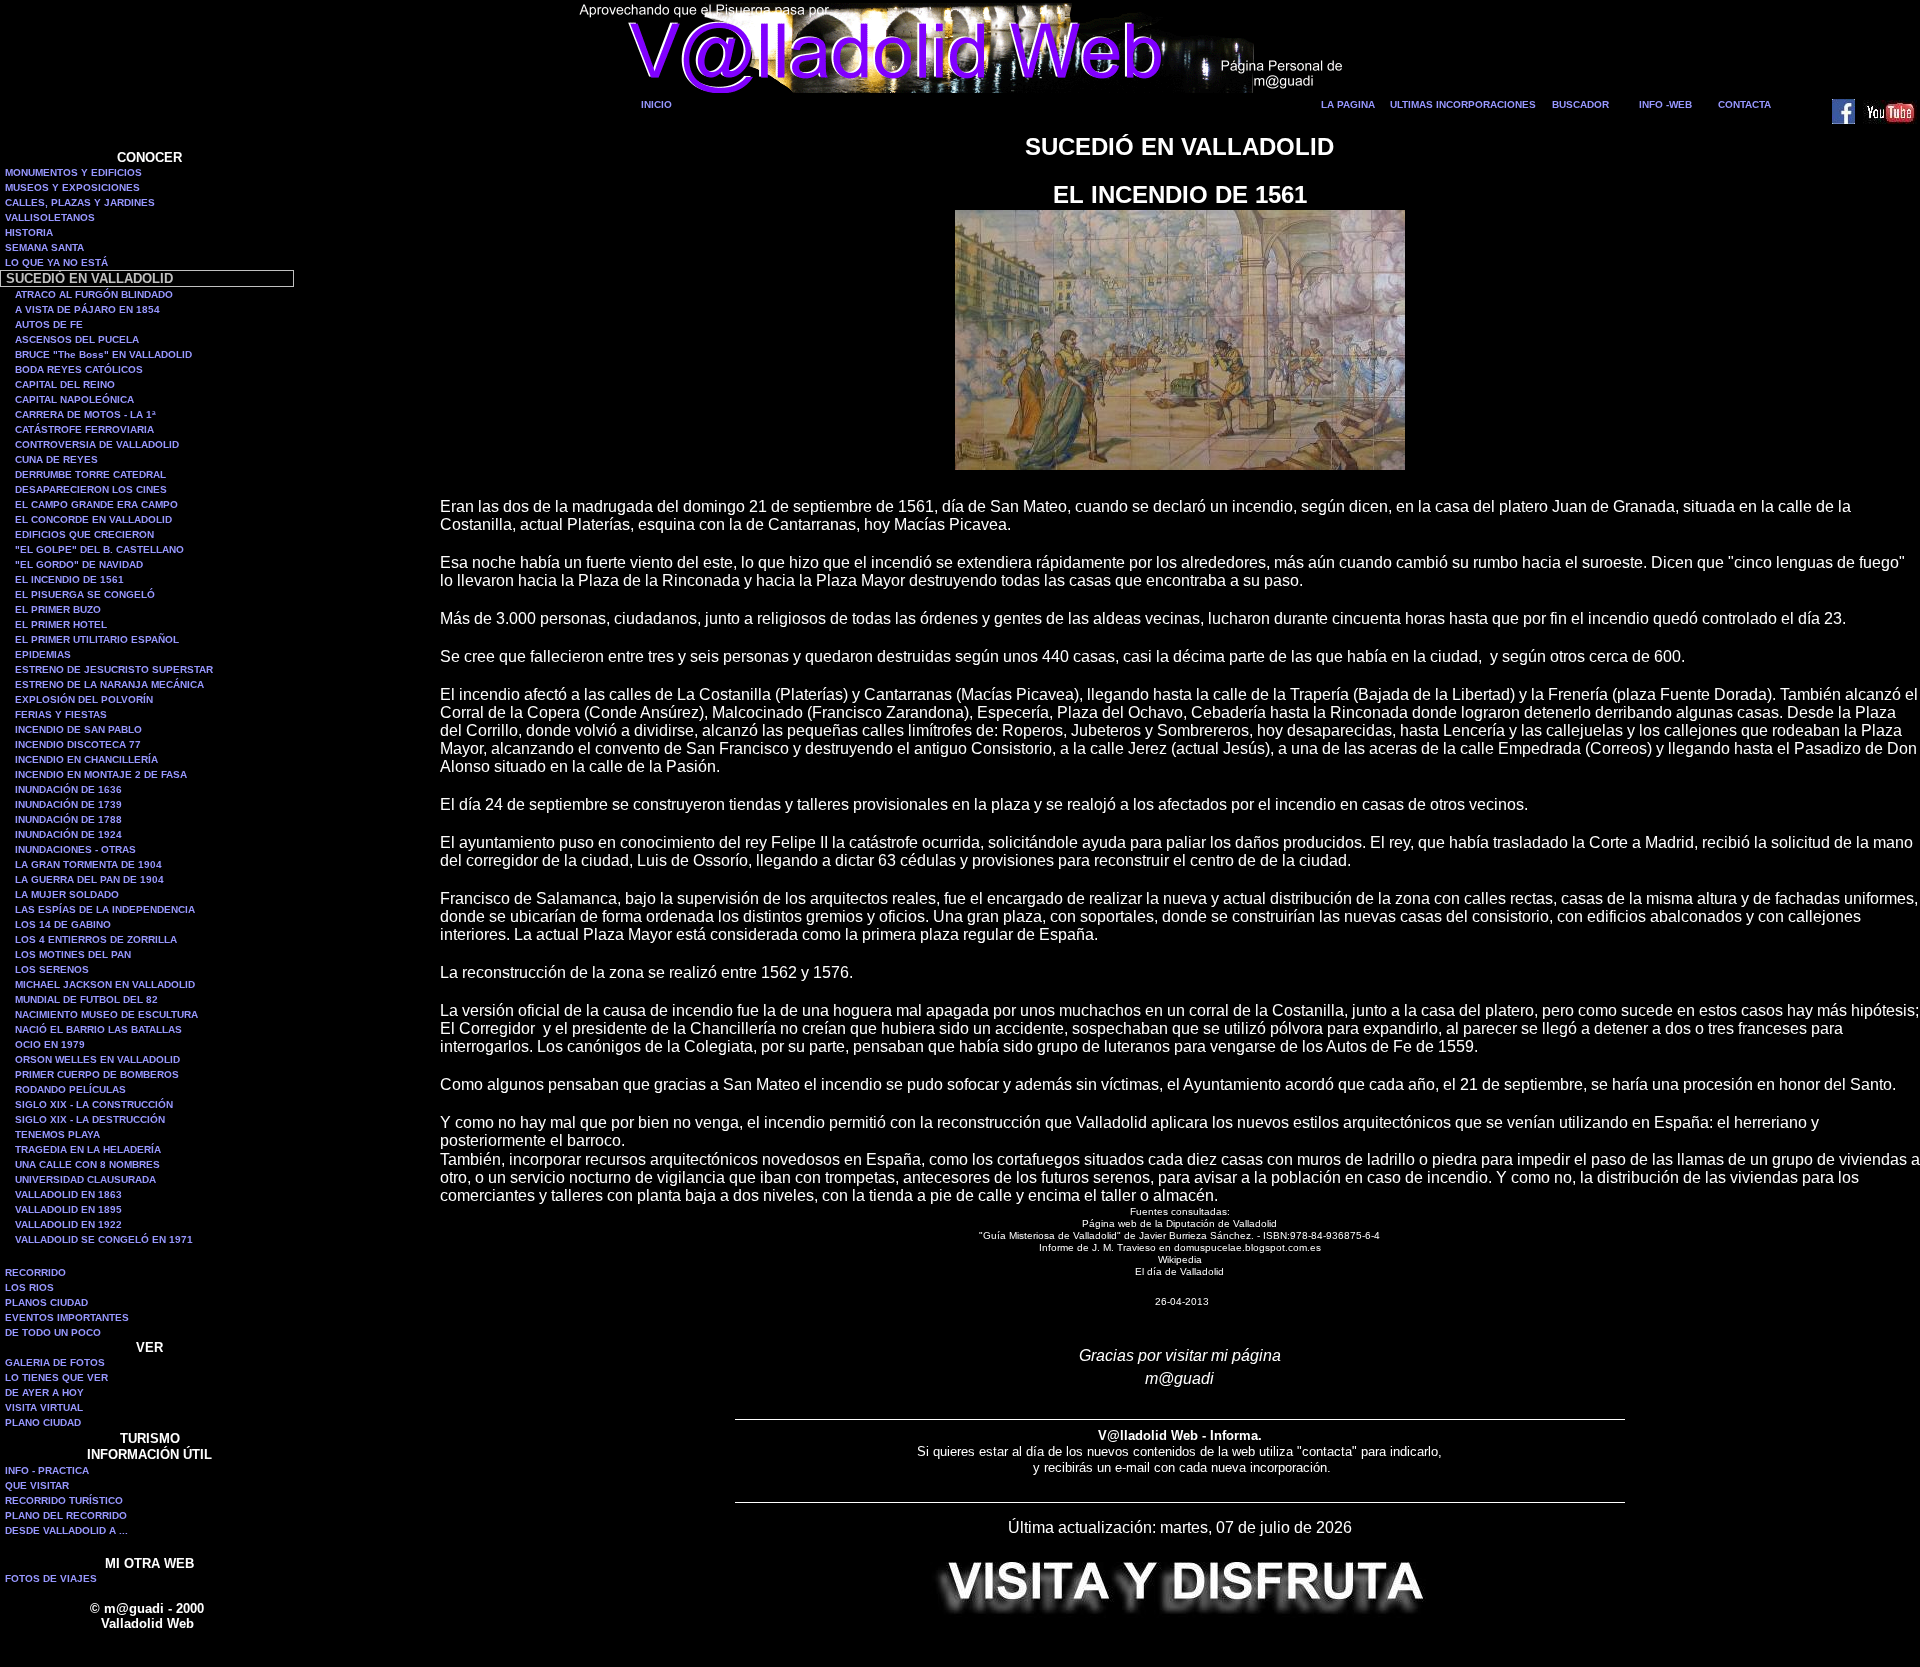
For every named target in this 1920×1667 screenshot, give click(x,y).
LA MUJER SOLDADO (67, 894)
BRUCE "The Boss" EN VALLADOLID (103, 354)
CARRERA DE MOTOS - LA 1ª (85, 414)
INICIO (656, 104)
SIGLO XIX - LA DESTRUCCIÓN (90, 1119)
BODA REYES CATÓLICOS (79, 369)
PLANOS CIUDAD (46, 1302)
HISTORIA (29, 232)
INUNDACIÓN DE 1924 (68, 834)
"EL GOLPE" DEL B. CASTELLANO (99, 549)
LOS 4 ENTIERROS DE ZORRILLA (96, 939)
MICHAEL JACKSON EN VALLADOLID (105, 984)
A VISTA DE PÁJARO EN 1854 (87, 309)
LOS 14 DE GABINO (63, 924)
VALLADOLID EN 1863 (68, 1194)
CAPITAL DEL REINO (65, 384)
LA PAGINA (1348, 104)
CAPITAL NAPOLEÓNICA (74, 399)
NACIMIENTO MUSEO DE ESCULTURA (106, 1014)
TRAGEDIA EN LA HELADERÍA (88, 1149)
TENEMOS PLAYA (57, 1134)
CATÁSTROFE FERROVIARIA (84, 429)
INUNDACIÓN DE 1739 (68, 804)
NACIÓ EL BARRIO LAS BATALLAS (98, 1029)
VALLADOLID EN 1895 (68, 1209)
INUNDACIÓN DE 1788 (68, 819)
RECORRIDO (35, 1272)
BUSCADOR (1580, 104)
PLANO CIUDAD (43, 1422)
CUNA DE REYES (56, 459)
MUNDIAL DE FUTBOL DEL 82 (86, 999)
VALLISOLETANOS (50, 217)
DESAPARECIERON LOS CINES (91, 489)
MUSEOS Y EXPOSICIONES (72, 187)
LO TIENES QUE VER (56, 1377)
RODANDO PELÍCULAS (70, 1089)
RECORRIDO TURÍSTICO (64, 1500)
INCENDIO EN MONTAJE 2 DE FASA (101, 774)
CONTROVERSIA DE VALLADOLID (97, 444)
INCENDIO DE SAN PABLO (78, 729)
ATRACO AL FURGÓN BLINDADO (94, 294)
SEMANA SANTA (44, 247)
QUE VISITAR (37, 1485)
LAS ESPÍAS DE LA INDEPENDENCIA (105, 909)
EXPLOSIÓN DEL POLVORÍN (84, 699)
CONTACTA (1744, 104)
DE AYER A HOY (44, 1392)
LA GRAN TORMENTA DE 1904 (88, 864)
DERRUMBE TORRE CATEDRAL (90, 474)
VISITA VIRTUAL (44, 1407)
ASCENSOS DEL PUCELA (77, 339)
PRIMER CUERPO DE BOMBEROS (97, 1074)
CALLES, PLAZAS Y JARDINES (80, 202)
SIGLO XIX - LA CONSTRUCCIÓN (94, 1104)
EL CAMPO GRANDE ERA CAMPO (96, 504)
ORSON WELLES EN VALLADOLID (97, 1059)
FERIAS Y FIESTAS (61, 714)
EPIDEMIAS (43, 654)
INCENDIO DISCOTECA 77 (78, 744)
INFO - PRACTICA (47, 1470)
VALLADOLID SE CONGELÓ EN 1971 (104, 1239)
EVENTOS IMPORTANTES (67, 1317)
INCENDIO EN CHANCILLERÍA (86, 759)
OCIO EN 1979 (50, 1044)
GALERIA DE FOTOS (55, 1362)
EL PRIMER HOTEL (61, 624)
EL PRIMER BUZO (58, 609)
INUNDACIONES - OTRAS (75, 849)
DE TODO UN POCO (53, 1332)
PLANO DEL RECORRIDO (66, 1515)
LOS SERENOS (52, 969)
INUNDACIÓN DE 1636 (68, 789)
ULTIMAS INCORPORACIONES (1463, 104)
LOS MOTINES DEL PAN (73, 954)
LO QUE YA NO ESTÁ (56, 262)
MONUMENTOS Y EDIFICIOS (73, 172)
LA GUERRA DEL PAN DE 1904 (89, 879)
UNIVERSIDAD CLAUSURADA (85, 1179)
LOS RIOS (29, 1287)
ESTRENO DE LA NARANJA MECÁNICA (109, 684)
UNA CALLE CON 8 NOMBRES (87, 1164)
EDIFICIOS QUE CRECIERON (84, 534)
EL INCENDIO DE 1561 (69, 579)
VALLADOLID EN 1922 (68, 1224)
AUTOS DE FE (49, 324)
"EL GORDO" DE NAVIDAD (79, 564)
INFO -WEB (1665, 104)
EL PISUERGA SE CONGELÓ (85, 594)
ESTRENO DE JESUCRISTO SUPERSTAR (114, 669)
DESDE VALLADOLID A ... (66, 1530)
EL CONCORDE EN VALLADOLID (93, 519)
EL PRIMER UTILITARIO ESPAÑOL (97, 639)
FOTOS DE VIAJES (51, 1578)
